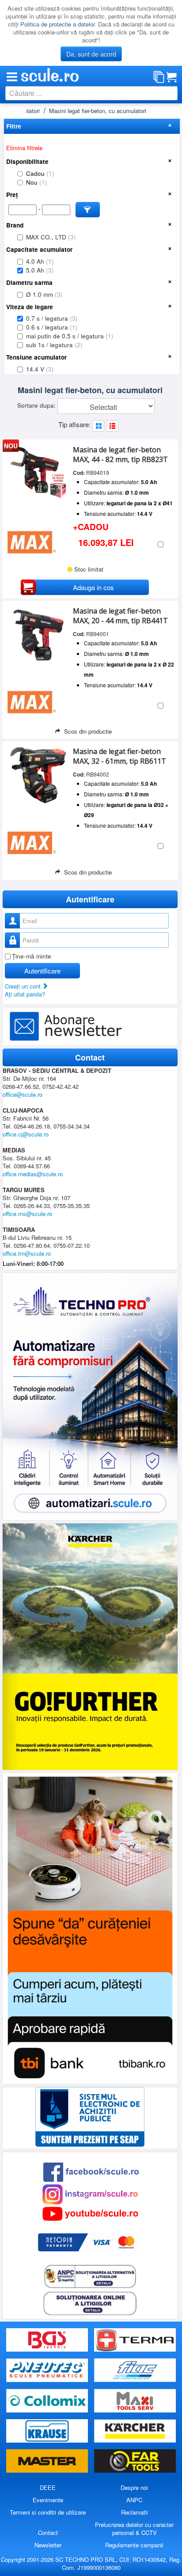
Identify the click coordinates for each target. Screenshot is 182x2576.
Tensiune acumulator (36, 357)
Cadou (40, 173)
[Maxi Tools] (135, 2401)
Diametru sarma (29, 282)
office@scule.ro (23, 1094)
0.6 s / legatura (52, 327)
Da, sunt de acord (91, 54)
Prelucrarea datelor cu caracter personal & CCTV (134, 2529)
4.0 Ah (40, 261)
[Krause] (48, 2431)
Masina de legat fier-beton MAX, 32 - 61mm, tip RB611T (119, 756)
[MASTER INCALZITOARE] (48, 2461)
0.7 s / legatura (52, 318)
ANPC (134, 2500)
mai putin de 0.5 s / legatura (70, 336)
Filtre (14, 126)
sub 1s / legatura (54, 345)
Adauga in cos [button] (93, 587)
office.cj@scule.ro (26, 1134)
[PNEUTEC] (48, 2370)
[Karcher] (135, 2431)
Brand (15, 225)
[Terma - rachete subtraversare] (135, 2340)
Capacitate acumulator (39, 249)
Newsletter (48, 2545)
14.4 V (40, 369)
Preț (12, 195)
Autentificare (42, 971)
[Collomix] (48, 2401)
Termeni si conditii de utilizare (48, 2512)
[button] (88, 210)
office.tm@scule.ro (27, 1253)
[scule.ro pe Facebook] (91, 2171)
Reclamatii (135, 2512)
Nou (37, 182)
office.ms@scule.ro (27, 1214)
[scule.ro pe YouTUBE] (90, 2213)
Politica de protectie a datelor (57, 24)
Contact (48, 2532)
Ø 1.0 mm (44, 294)
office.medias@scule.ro (33, 1174)
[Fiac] (135, 2370)
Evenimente (48, 2500)
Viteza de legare (30, 307)
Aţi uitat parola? (25, 994)
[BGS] (48, 2340)
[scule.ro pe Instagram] (90, 2193)
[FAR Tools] (135, 2461)
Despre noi (134, 2487)
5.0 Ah (40, 270)
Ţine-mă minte (32, 956)
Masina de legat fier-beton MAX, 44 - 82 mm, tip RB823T (120, 455)
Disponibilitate (27, 161)
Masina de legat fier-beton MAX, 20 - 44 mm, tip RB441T (120, 616)
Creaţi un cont (24, 986)
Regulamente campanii (134, 2545)
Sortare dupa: (37, 405)
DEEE (48, 2487)
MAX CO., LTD (51, 237)
